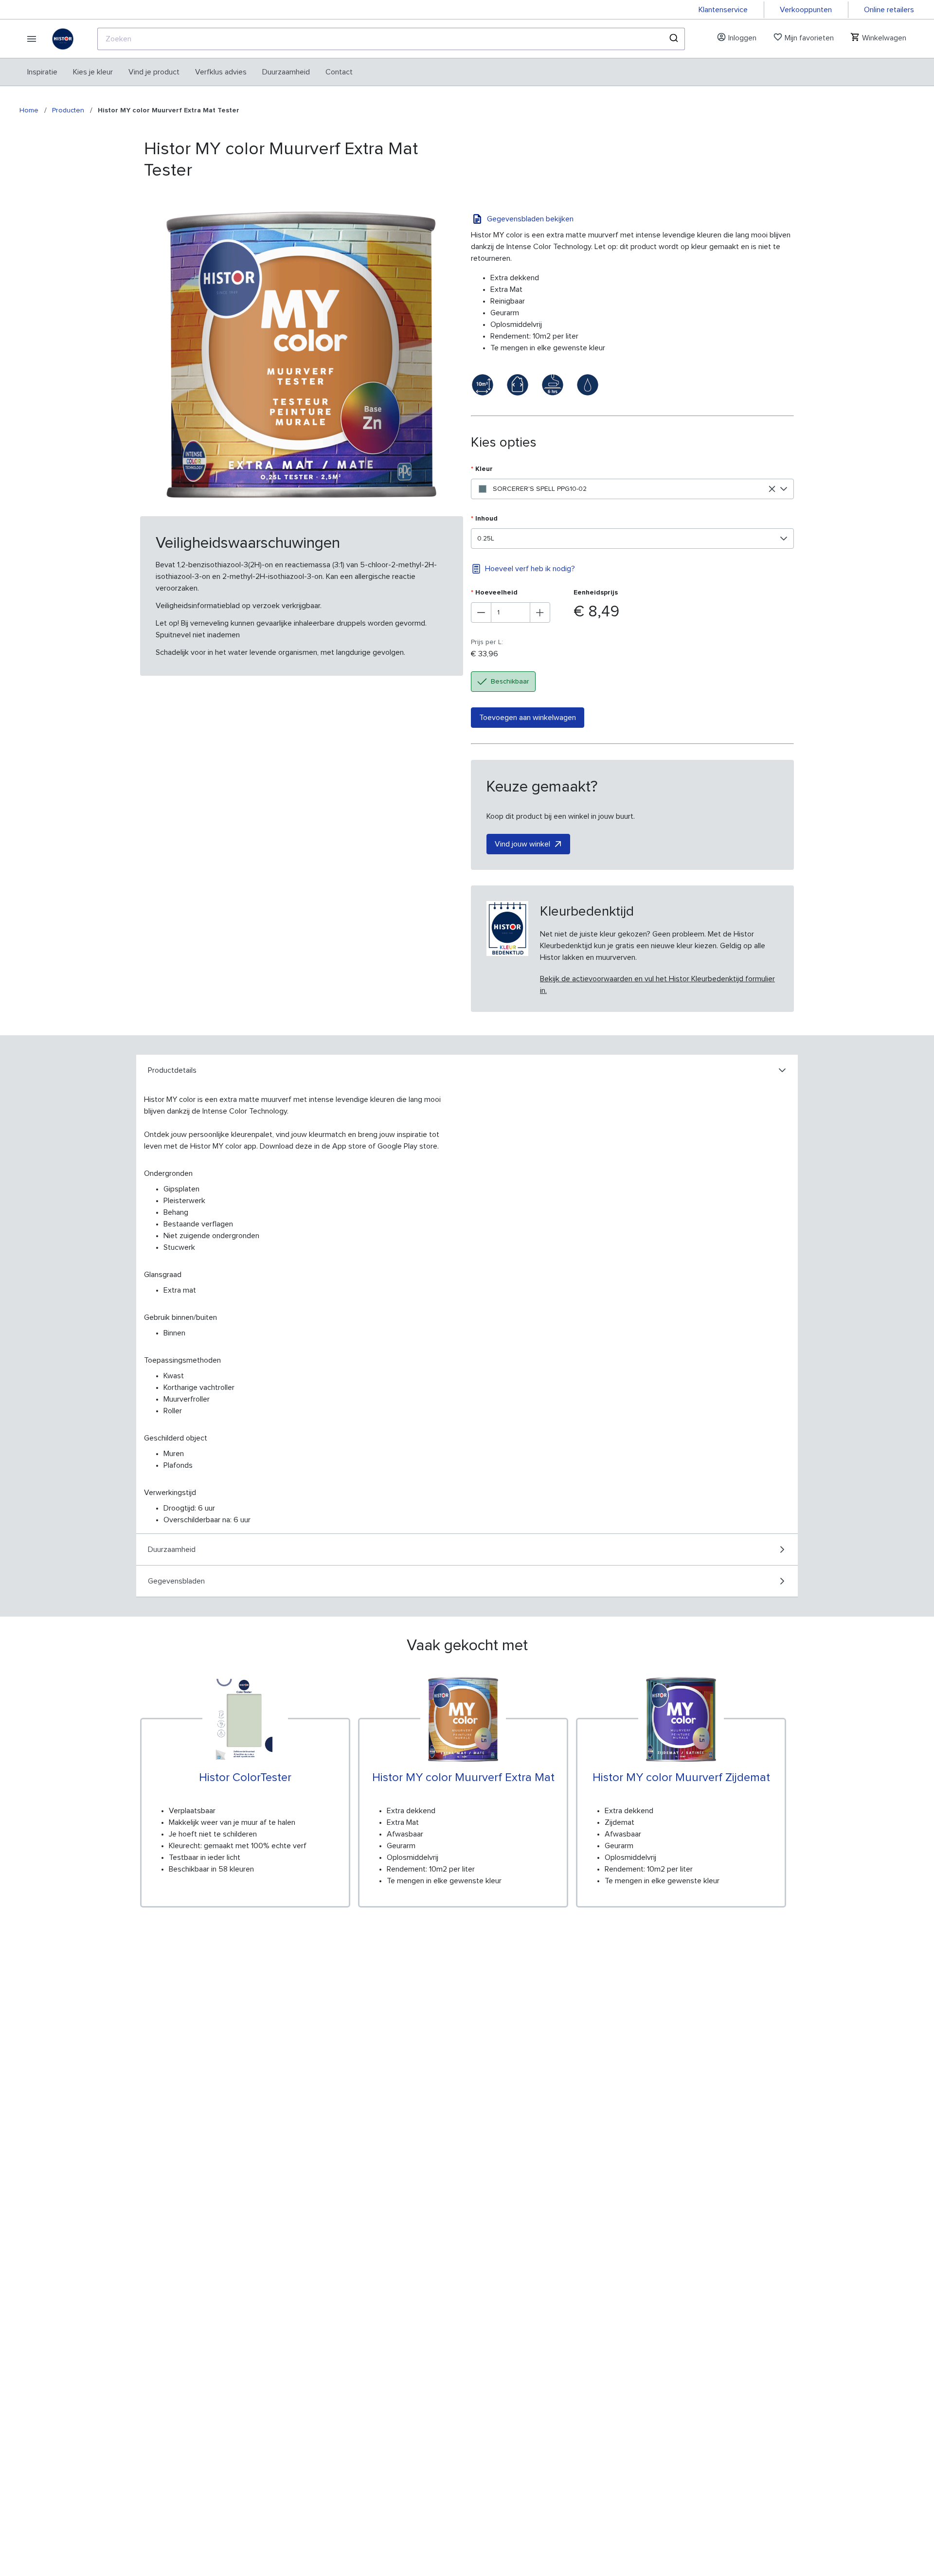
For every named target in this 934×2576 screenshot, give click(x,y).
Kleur (482, 469)
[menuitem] (42, 72)
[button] (784, 489)
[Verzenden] (673, 39)
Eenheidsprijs (596, 593)
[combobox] (391, 39)
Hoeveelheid (494, 593)
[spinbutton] (511, 612)
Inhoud (484, 519)
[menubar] (190, 72)
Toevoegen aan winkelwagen (528, 718)
